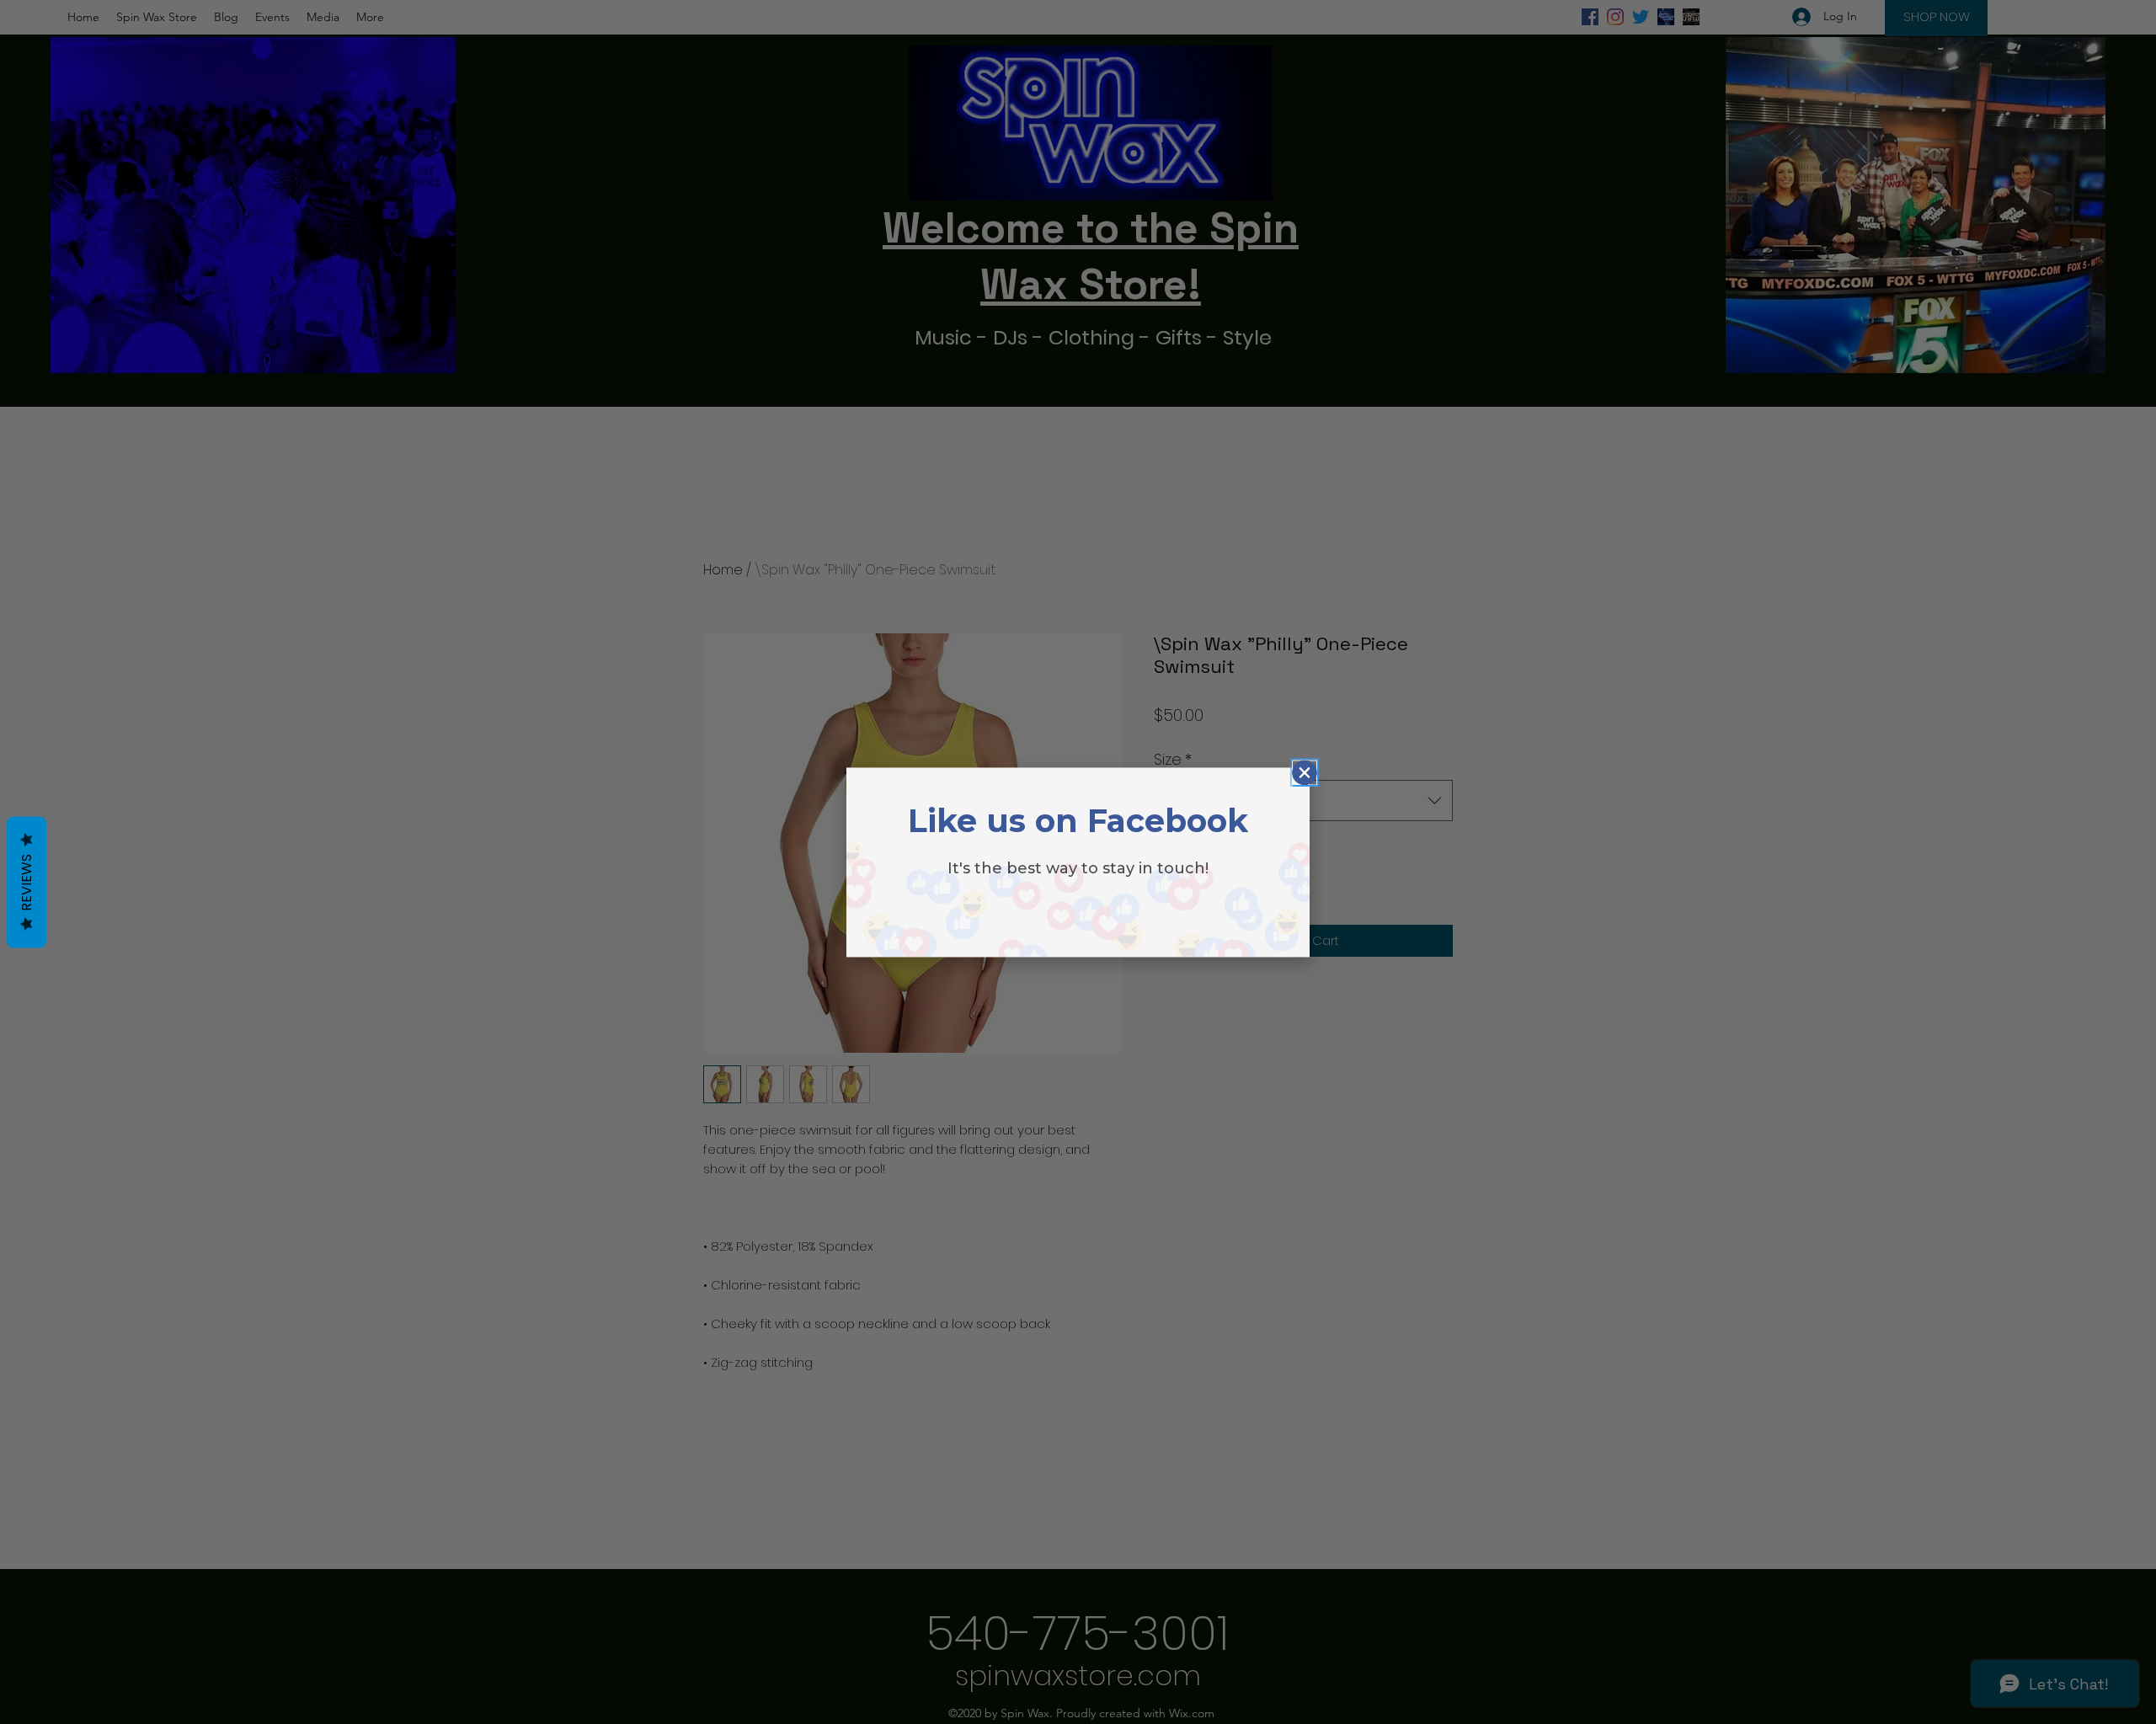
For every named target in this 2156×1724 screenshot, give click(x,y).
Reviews (27, 882)
